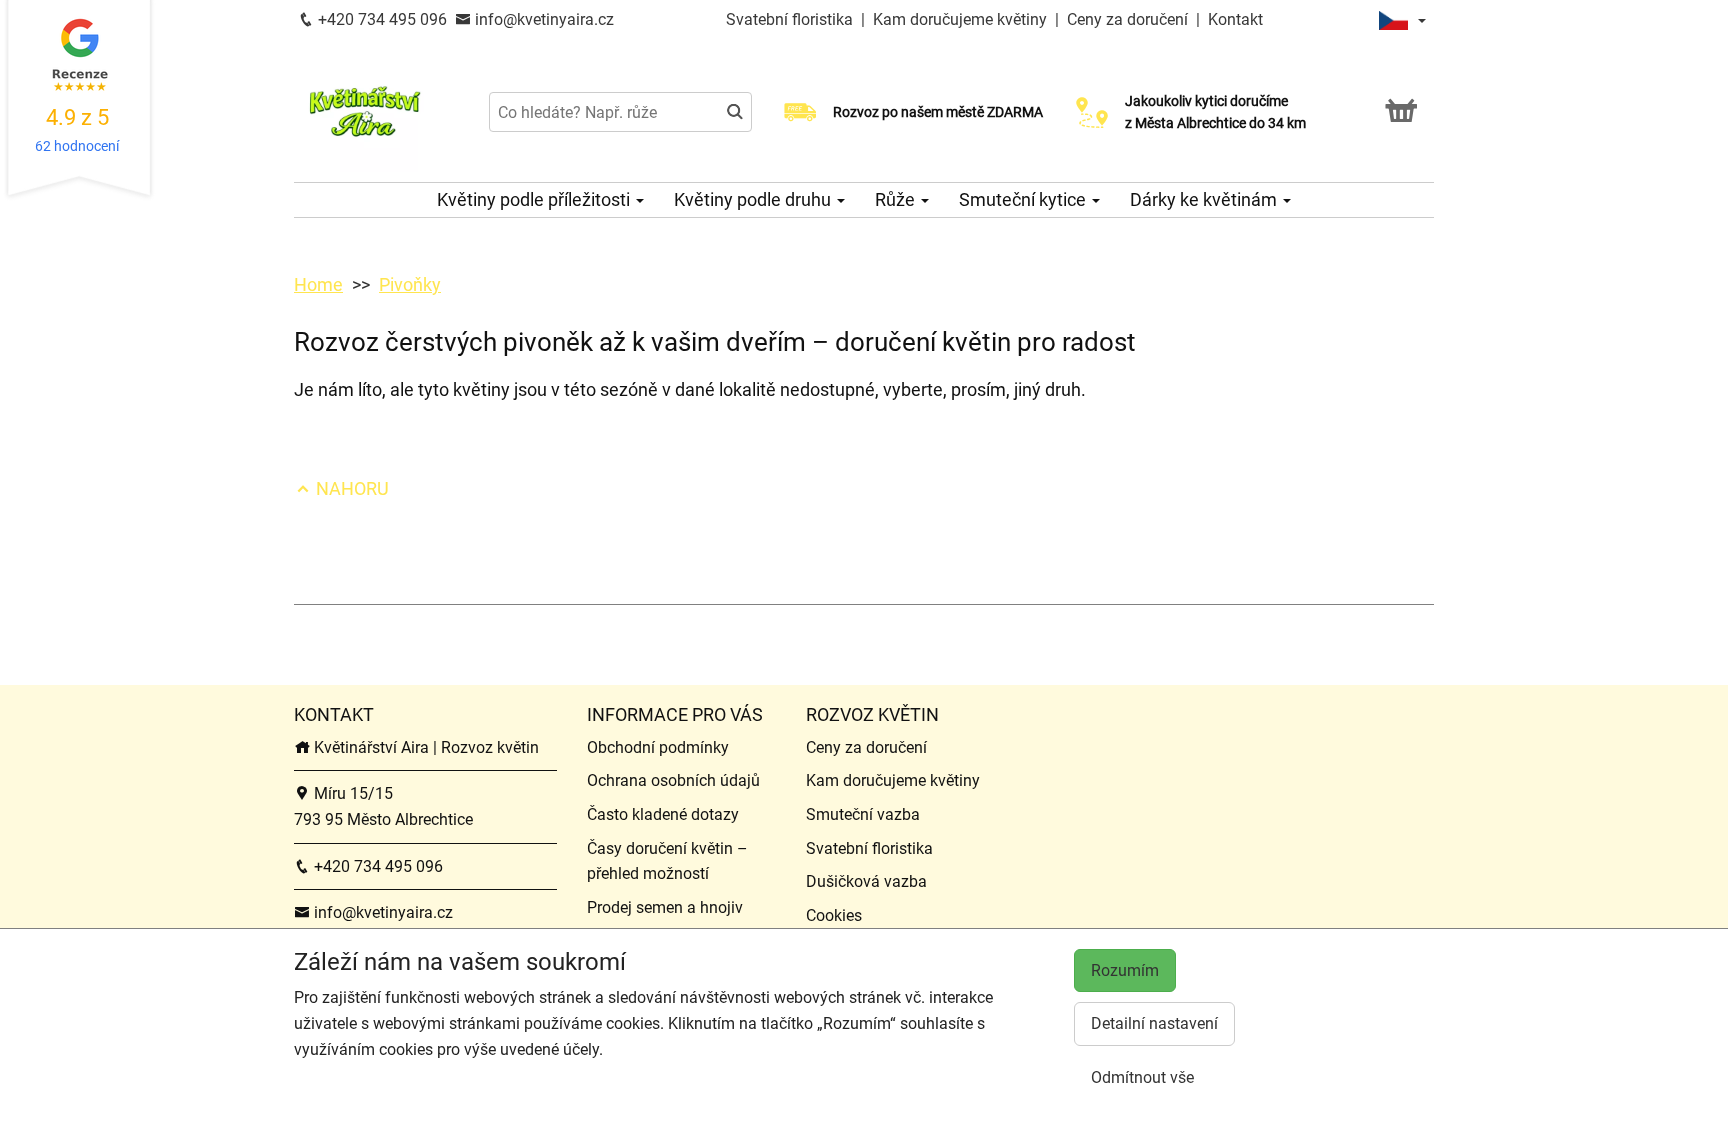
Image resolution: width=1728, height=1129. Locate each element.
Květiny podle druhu (754, 199)
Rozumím (1125, 970)
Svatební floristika (791, 19)
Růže (897, 199)
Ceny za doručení (1127, 19)
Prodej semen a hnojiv (665, 907)
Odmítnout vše (1142, 1077)
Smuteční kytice (1024, 199)
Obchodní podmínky (658, 747)
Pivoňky (410, 284)
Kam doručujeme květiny (960, 19)
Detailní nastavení (1154, 1023)
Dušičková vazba (866, 881)
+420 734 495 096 (380, 19)
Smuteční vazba (863, 814)
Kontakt (1235, 19)
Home (318, 284)
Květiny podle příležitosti (535, 199)
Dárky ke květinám (1205, 199)
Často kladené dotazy (663, 814)
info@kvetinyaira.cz (542, 19)
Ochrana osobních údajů (673, 780)
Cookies (834, 915)
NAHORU (350, 488)
